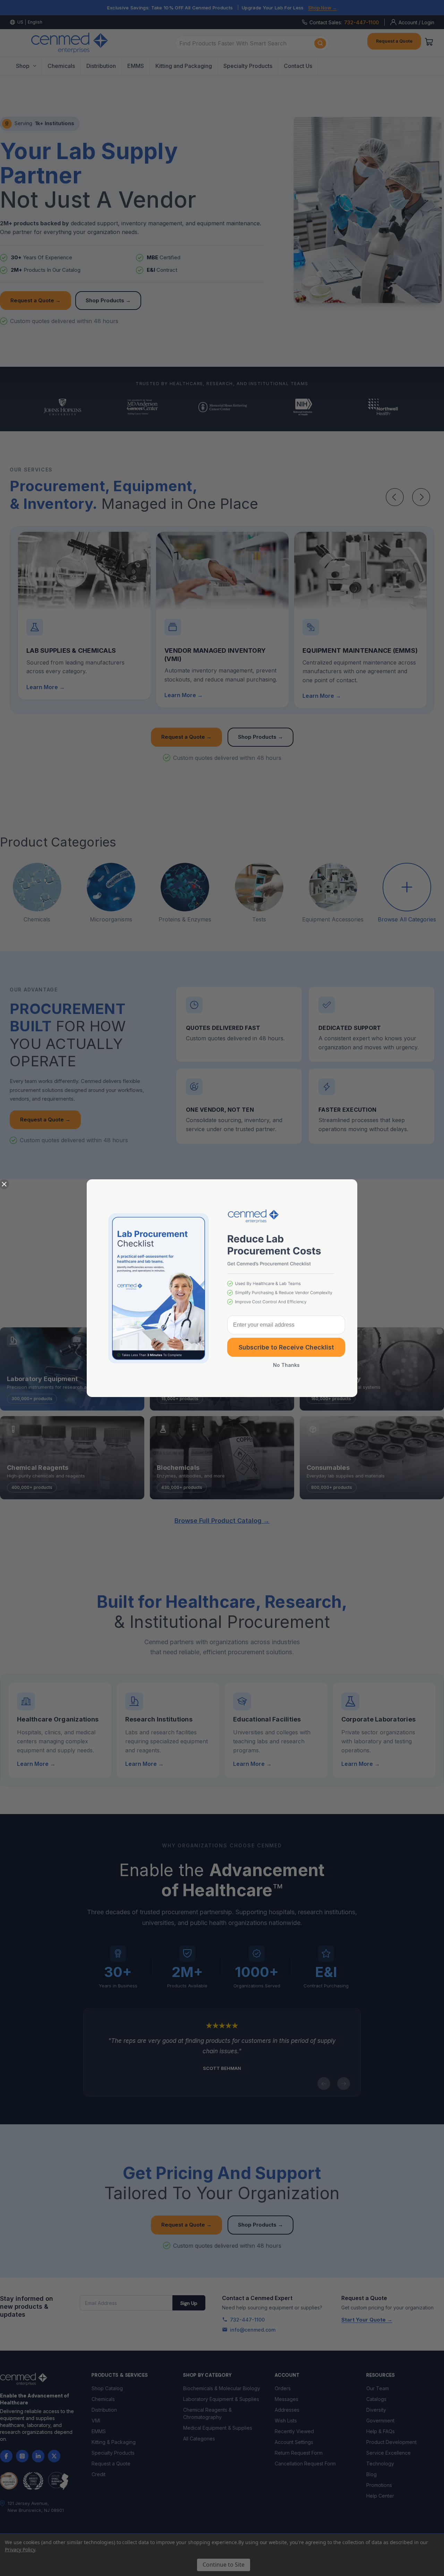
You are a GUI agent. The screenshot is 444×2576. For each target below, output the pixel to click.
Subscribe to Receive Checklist (286, 1347)
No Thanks (286, 1365)
